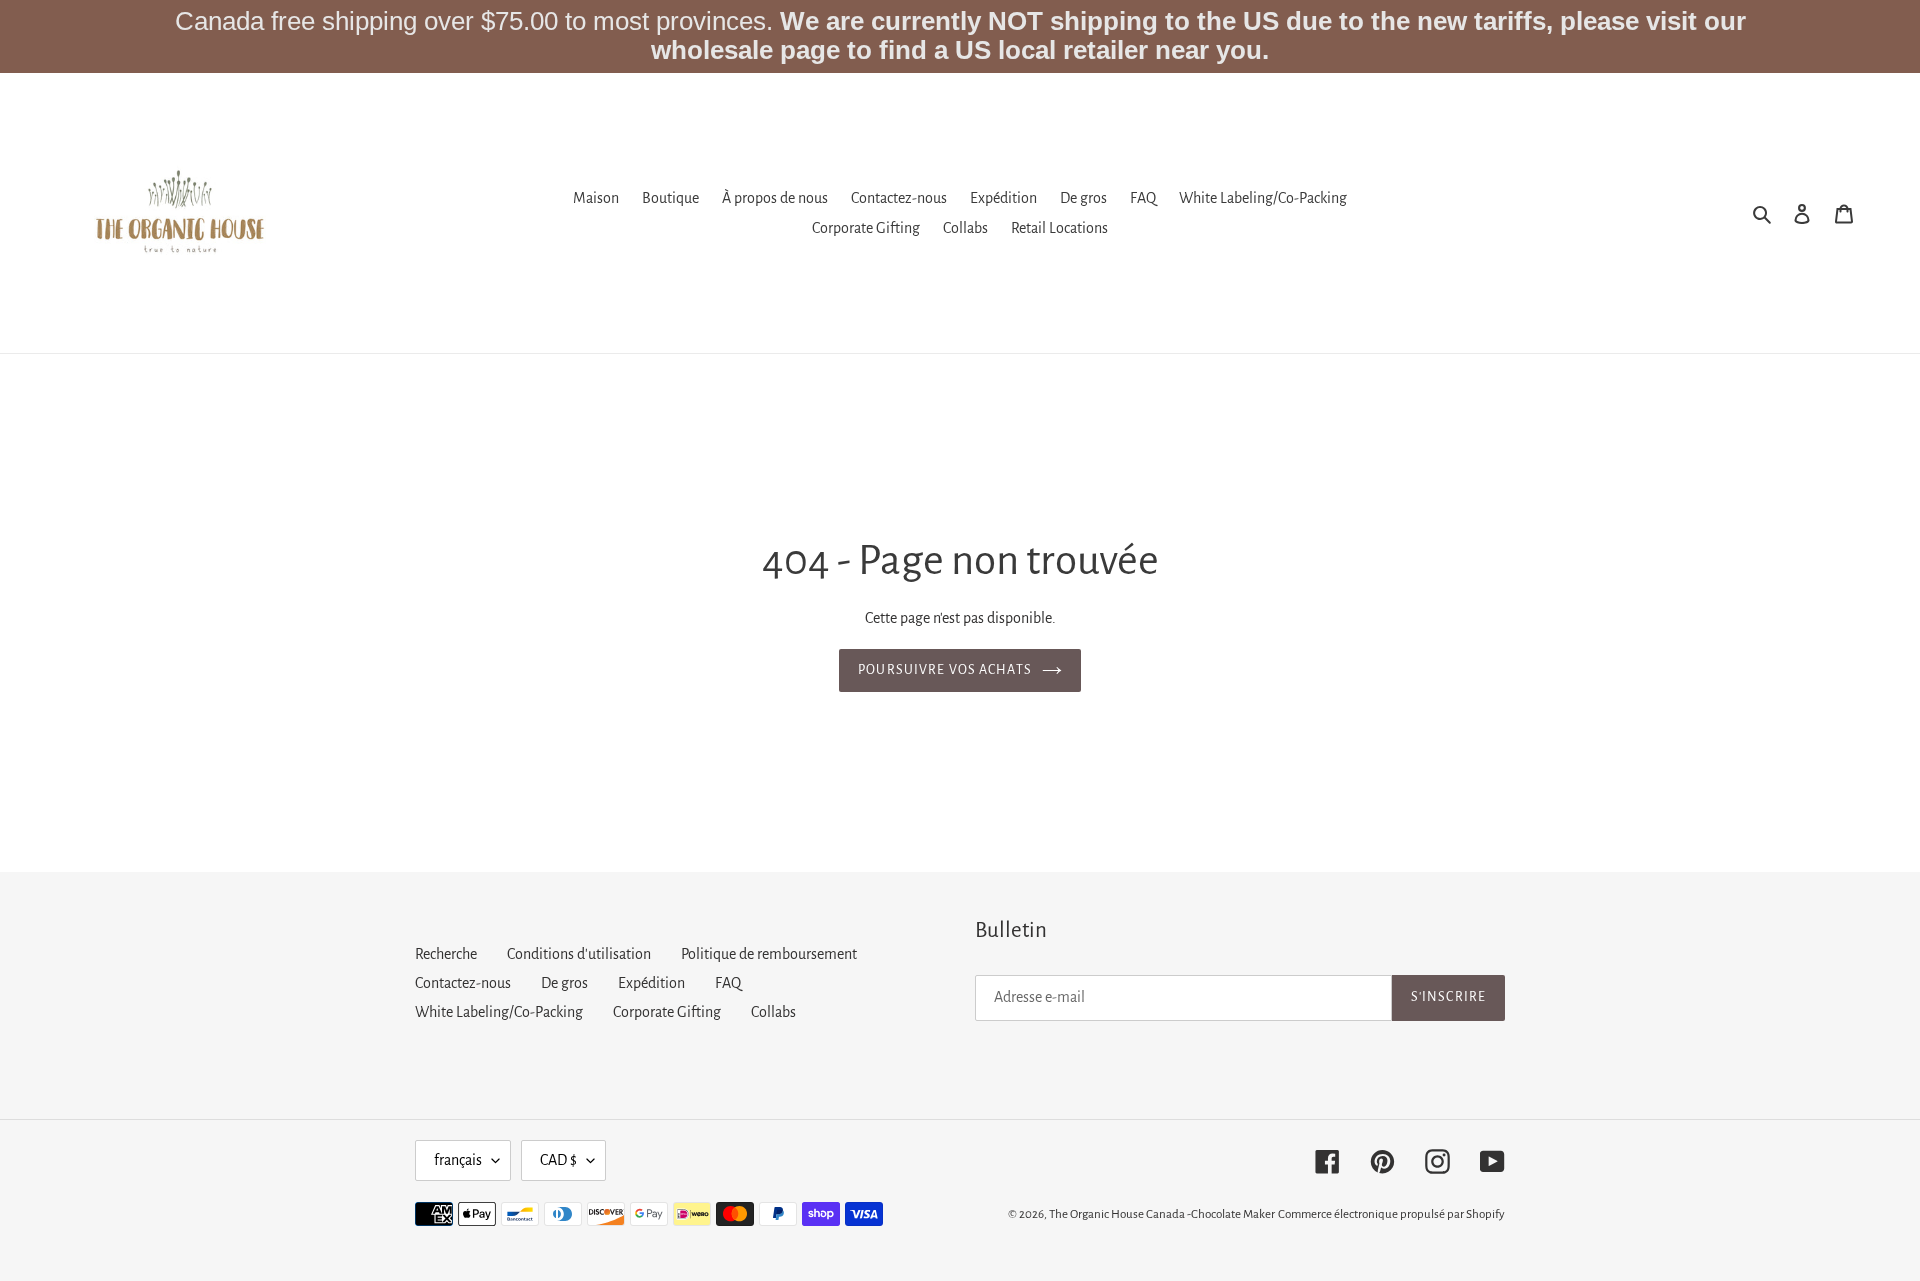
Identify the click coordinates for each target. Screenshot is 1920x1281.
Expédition (651, 983)
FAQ (728, 983)
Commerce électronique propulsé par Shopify (1391, 1214)
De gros (564, 983)
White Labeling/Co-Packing (499, 1012)
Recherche (446, 954)
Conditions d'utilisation (579, 954)
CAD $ (558, 1160)
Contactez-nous (463, 983)
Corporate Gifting (667, 1012)
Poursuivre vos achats (945, 670)
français (458, 1160)
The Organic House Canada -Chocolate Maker (1162, 1214)
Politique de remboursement (769, 954)
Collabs (773, 1012)
